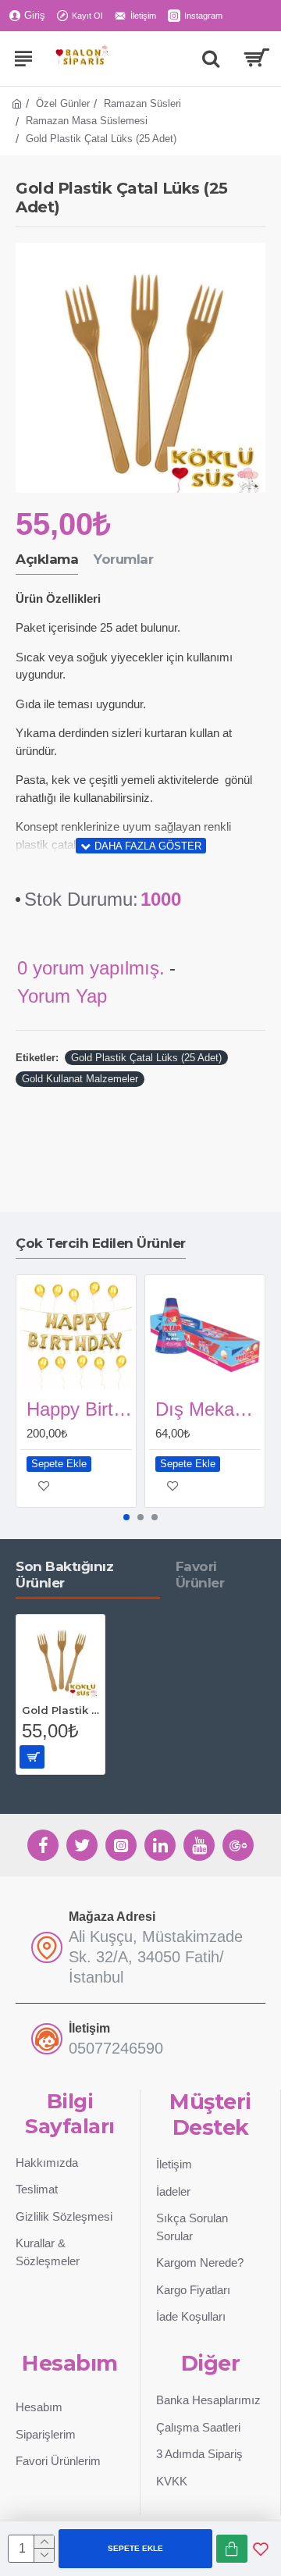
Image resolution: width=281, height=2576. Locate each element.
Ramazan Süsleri (142, 103)
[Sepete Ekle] (32, 1757)
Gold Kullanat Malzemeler (80, 1079)
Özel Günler (63, 103)
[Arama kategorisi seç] (211, 59)
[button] (126, 1517)
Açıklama (47, 559)
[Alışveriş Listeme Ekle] (261, 2549)
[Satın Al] (232, 2549)
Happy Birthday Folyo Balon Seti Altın (79, 1409)
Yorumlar (123, 559)
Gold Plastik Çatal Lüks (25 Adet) (146, 1058)
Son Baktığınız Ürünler (64, 1575)
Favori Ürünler (200, 1575)
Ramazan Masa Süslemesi (87, 121)
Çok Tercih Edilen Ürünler (101, 1243)
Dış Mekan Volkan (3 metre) (208, 1409)
